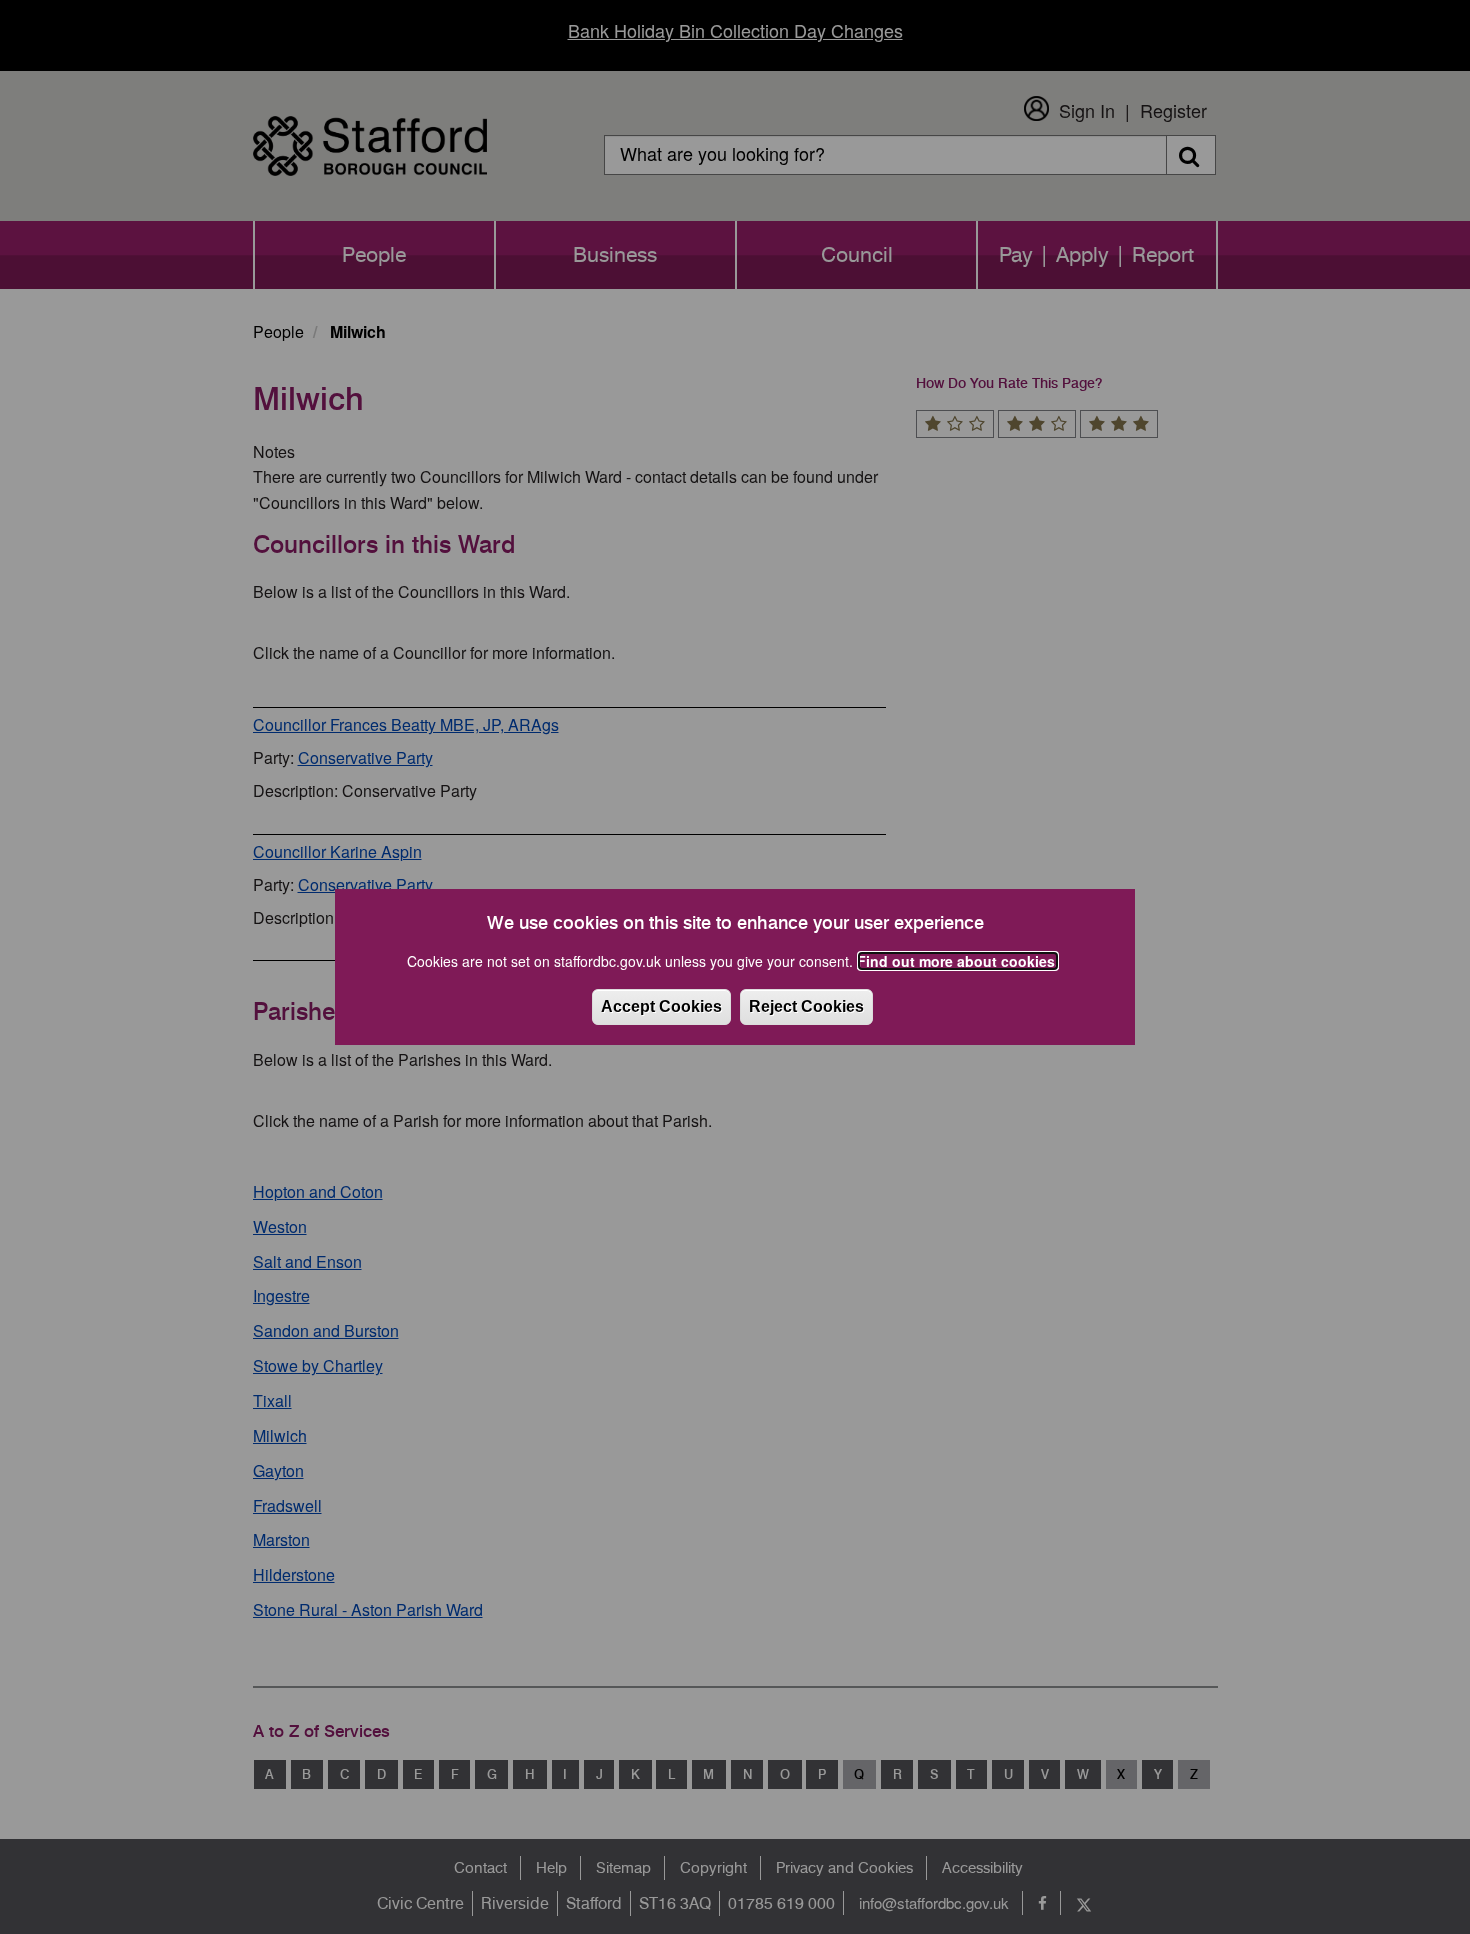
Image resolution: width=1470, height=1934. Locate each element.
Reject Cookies (806, 1006)
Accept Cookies (661, 1006)
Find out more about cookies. (958, 961)
